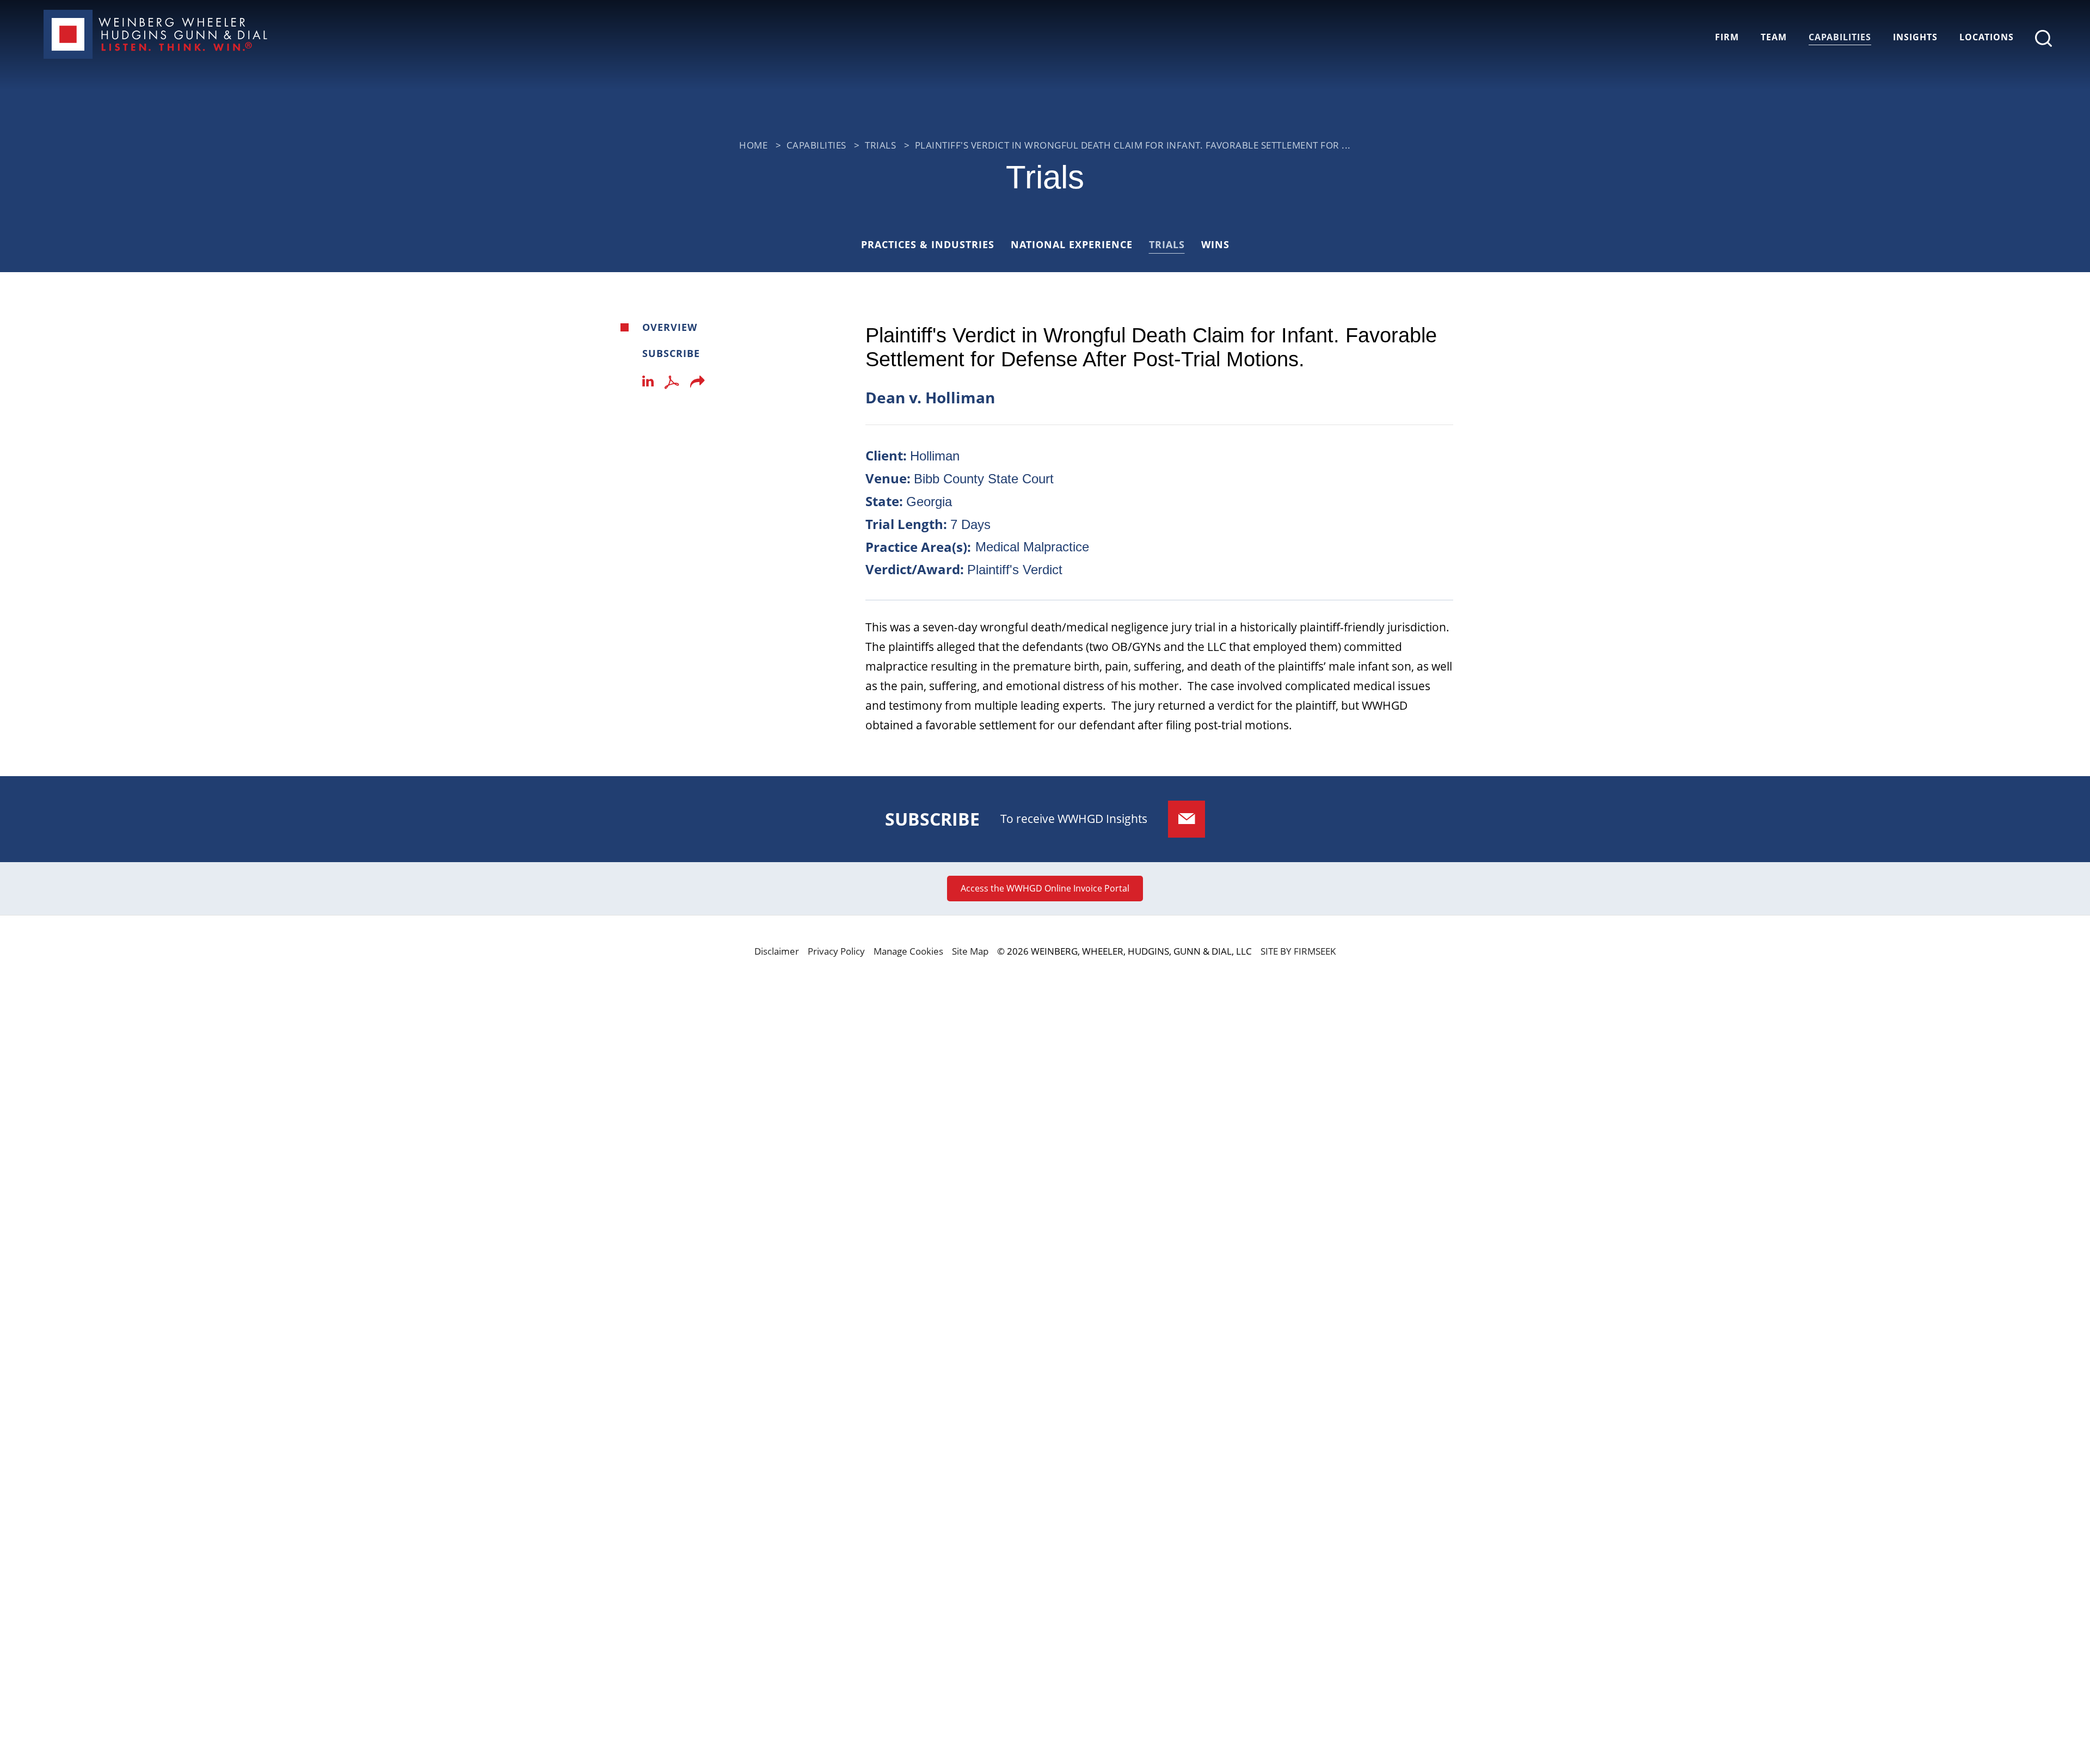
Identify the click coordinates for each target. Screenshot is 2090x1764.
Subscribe (671, 353)
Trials (880, 145)
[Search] (2043, 38)
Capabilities (1840, 37)
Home (753, 145)
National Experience (1072, 244)
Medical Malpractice (1032, 547)
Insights (1915, 37)
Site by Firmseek (1298, 951)
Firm (1727, 37)
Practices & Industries (928, 244)
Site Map (970, 951)
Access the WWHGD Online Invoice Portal (1045, 888)
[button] (697, 385)
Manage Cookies (908, 951)
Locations (1987, 37)
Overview (670, 327)
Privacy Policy (836, 951)
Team (1774, 37)
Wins (1215, 244)
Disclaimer (777, 951)
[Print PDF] (672, 385)
